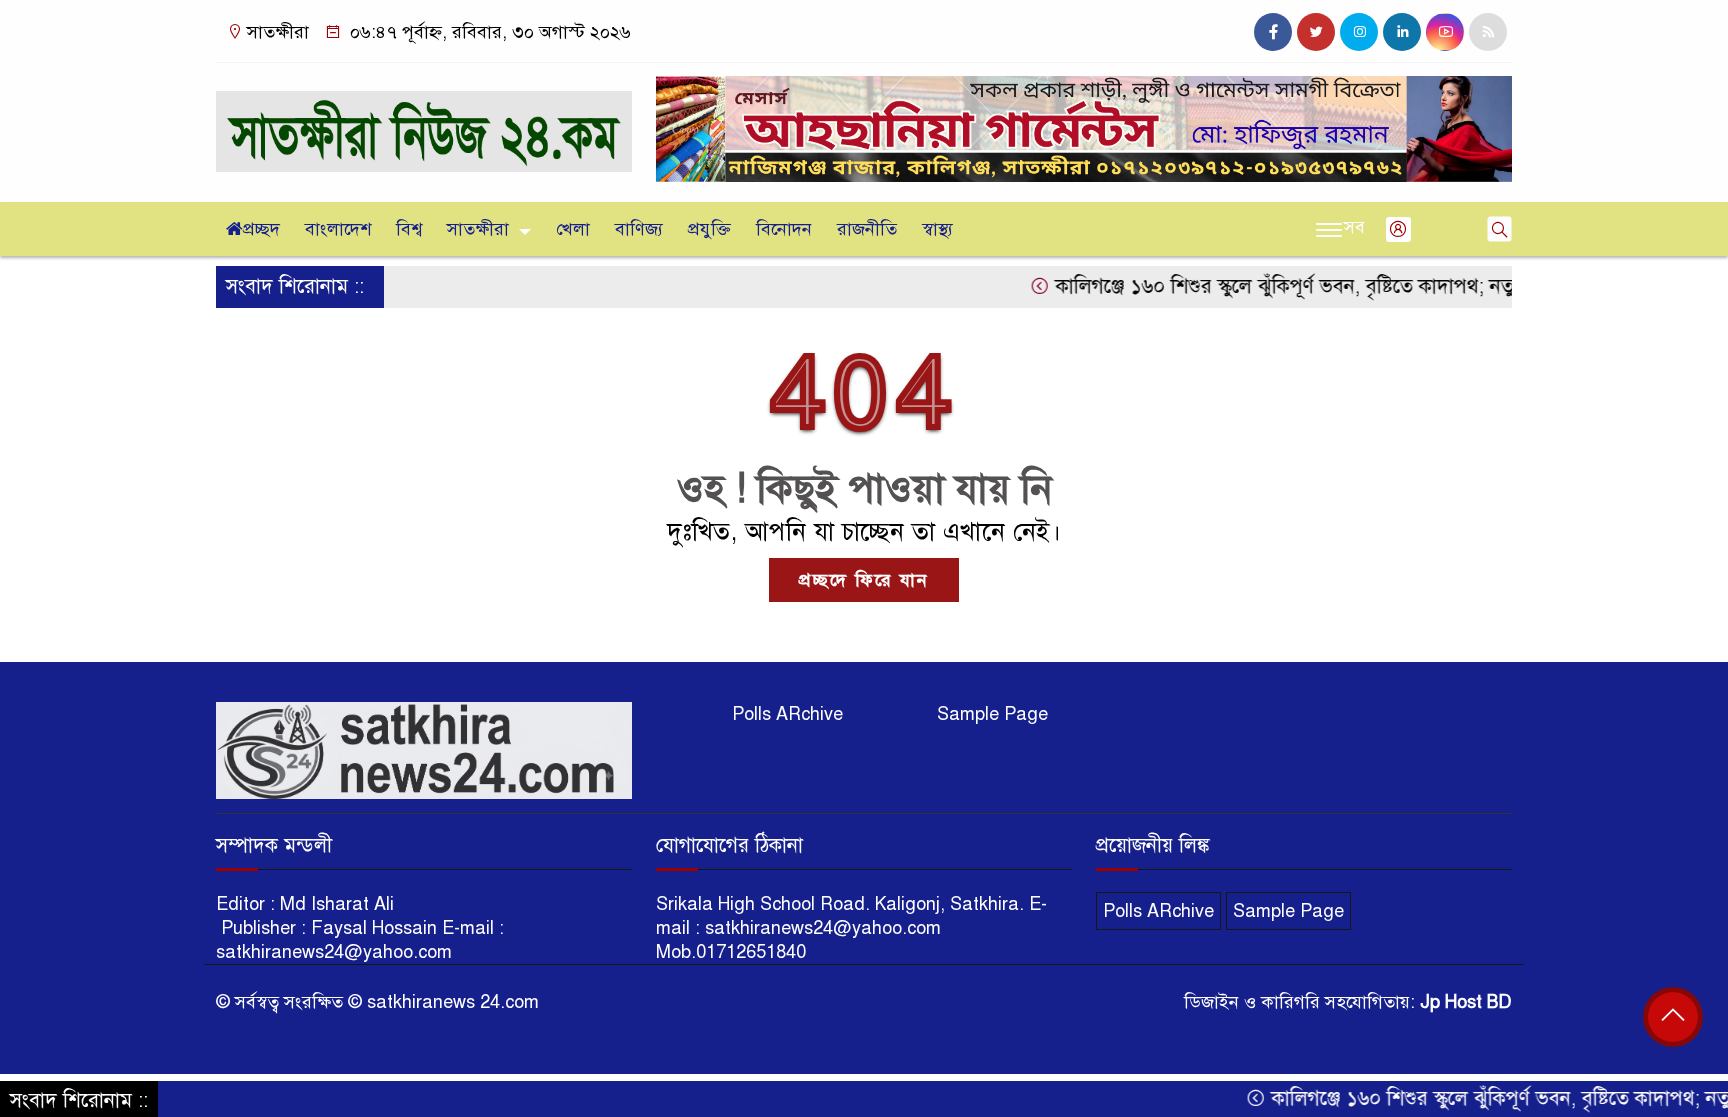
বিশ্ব (409, 229)
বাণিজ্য (639, 229)
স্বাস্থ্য (937, 229)
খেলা (573, 229)
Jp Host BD (1466, 1002)
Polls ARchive (787, 714)
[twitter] (1316, 32)
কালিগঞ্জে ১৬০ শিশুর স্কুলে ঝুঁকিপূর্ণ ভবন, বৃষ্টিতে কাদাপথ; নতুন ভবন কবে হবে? (1318, 286)
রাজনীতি (867, 229)
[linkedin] (1402, 32)
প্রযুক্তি (709, 229)
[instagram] (1359, 32)
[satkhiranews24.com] (424, 122)
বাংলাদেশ (338, 229)
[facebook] (1273, 32)
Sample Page (992, 714)
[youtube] (1445, 32)
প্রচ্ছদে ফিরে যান (864, 580)
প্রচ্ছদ (261, 229)
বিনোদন (784, 229)
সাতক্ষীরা (478, 229)
